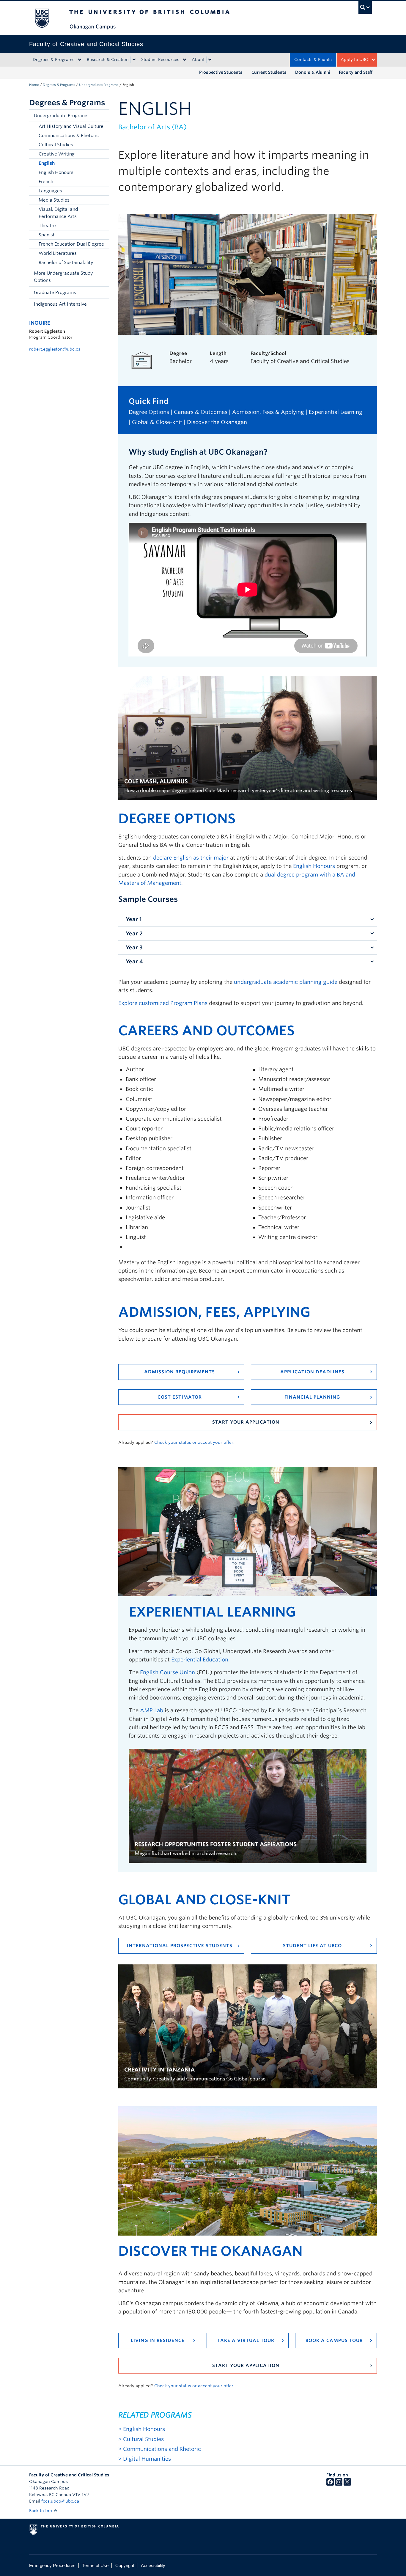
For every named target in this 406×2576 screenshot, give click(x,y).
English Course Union (167, 1672)
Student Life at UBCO (312, 1946)
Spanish (47, 235)
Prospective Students (221, 72)
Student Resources (160, 59)
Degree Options (149, 412)
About (198, 59)
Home (34, 85)
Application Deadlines (312, 1372)
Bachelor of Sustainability (66, 263)
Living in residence (158, 2341)
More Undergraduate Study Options (63, 277)
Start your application (246, 1422)
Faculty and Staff (356, 72)
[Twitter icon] (347, 2484)
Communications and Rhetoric (162, 2449)
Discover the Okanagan (217, 422)
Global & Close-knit (157, 422)
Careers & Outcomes (201, 412)
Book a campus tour (334, 2341)
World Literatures (58, 253)
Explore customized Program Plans (163, 1003)
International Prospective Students (180, 1946)
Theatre (47, 226)
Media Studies (54, 200)
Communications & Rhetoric (69, 136)
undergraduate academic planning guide (286, 982)
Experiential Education (200, 1660)
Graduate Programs (55, 293)
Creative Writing (57, 154)
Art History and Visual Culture (71, 126)
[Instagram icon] (339, 2484)
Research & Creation (108, 59)
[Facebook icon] (330, 2484)
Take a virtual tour (246, 2341)
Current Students (269, 72)
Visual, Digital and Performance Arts (58, 213)
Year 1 (134, 919)
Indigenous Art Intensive (60, 304)
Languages (50, 191)
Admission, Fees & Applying (268, 412)
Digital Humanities (147, 2459)
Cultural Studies (56, 145)
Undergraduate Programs (99, 85)
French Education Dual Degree (71, 244)
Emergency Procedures (52, 2565)
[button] (103, 116)
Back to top (41, 2511)
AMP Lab (152, 1710)
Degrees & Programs (53, 59)
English (47, 163)
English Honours (56, 172)
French (46, 182)
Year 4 (134, 961)
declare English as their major (191, 858)
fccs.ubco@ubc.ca (60, 2501)
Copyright (125, 2565)
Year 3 (134, 947)
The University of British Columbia (42, 18)
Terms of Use (95, 2565)
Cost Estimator (180, 1397)
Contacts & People (313, 59)
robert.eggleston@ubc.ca (55, 349)
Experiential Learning (336, 412)
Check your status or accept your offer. (194, 1442)
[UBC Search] (365, 7)
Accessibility (153, 2565)
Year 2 (134, 933)
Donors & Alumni (313, 72)
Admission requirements (180, 1372)
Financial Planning (312, 1397)
